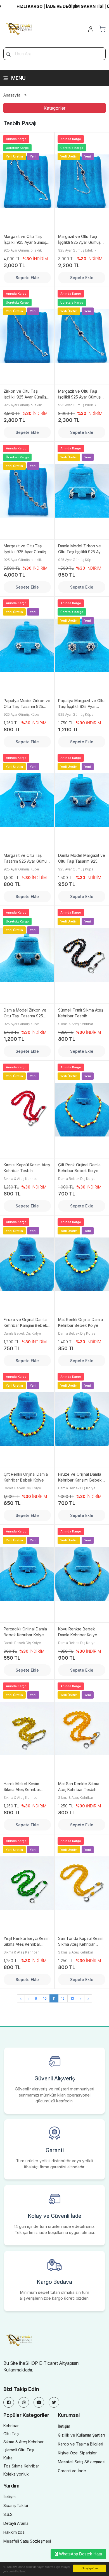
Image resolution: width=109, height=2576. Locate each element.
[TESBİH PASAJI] (20, 28)
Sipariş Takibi (16, 2505)
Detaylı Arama (16, 2523)
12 (63, 1998)
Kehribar (11, 2426)
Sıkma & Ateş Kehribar (23, 2442)
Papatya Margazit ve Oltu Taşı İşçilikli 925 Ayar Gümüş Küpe (81, 704)
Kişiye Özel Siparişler (77, 2453)
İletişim (64, 2426)
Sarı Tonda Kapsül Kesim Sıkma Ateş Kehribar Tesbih (81, 1942)
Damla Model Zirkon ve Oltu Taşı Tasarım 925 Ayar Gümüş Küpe (25, 1013)
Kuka (8, 2458)
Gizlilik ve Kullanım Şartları (81, 2435)
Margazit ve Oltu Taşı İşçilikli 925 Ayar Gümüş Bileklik (25, 240)
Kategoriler (54, 108)
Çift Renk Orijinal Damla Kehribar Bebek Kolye (79, 1168)
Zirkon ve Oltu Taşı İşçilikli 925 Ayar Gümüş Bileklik (25, 394)
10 (45, 1998)
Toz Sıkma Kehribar (21, 2466)
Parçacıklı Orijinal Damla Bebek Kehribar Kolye (25, 1632)
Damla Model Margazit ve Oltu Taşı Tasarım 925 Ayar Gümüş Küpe (82, 858)
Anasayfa (12, 95)
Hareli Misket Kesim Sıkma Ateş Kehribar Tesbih (22, 1787)
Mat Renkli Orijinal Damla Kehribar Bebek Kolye (80, 1322)
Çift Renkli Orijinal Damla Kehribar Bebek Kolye (26, 1477)
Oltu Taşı (11, 2434)
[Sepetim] (102, 29)
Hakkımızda (14, 2532)
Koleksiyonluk (16, 2474)
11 (54, 1998)
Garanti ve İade (72, 2471)
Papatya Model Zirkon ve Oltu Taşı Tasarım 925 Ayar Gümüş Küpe (27, 704)
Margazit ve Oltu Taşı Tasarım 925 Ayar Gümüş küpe (26, 858)
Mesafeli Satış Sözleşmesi (82, 2462)
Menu (18, 78)
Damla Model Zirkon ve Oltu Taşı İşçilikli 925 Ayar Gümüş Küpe (81, 549)
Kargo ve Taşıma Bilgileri (80, 2444)
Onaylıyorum (90, 2568)
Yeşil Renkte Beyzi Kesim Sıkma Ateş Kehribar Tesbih (27, 1942)
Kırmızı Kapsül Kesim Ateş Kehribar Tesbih (27, 1168)
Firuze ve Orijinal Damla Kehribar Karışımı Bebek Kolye (25, 1323)
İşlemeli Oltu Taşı (19, 2450)
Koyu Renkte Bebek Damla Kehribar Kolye (78, 1632)
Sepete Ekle (27, 278)
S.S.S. (8, 2514)
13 (72, 1998)
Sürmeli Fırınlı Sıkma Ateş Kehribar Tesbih (81, 1013)
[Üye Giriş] (91, 29)
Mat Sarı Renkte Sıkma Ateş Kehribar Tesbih (79, 1787)
